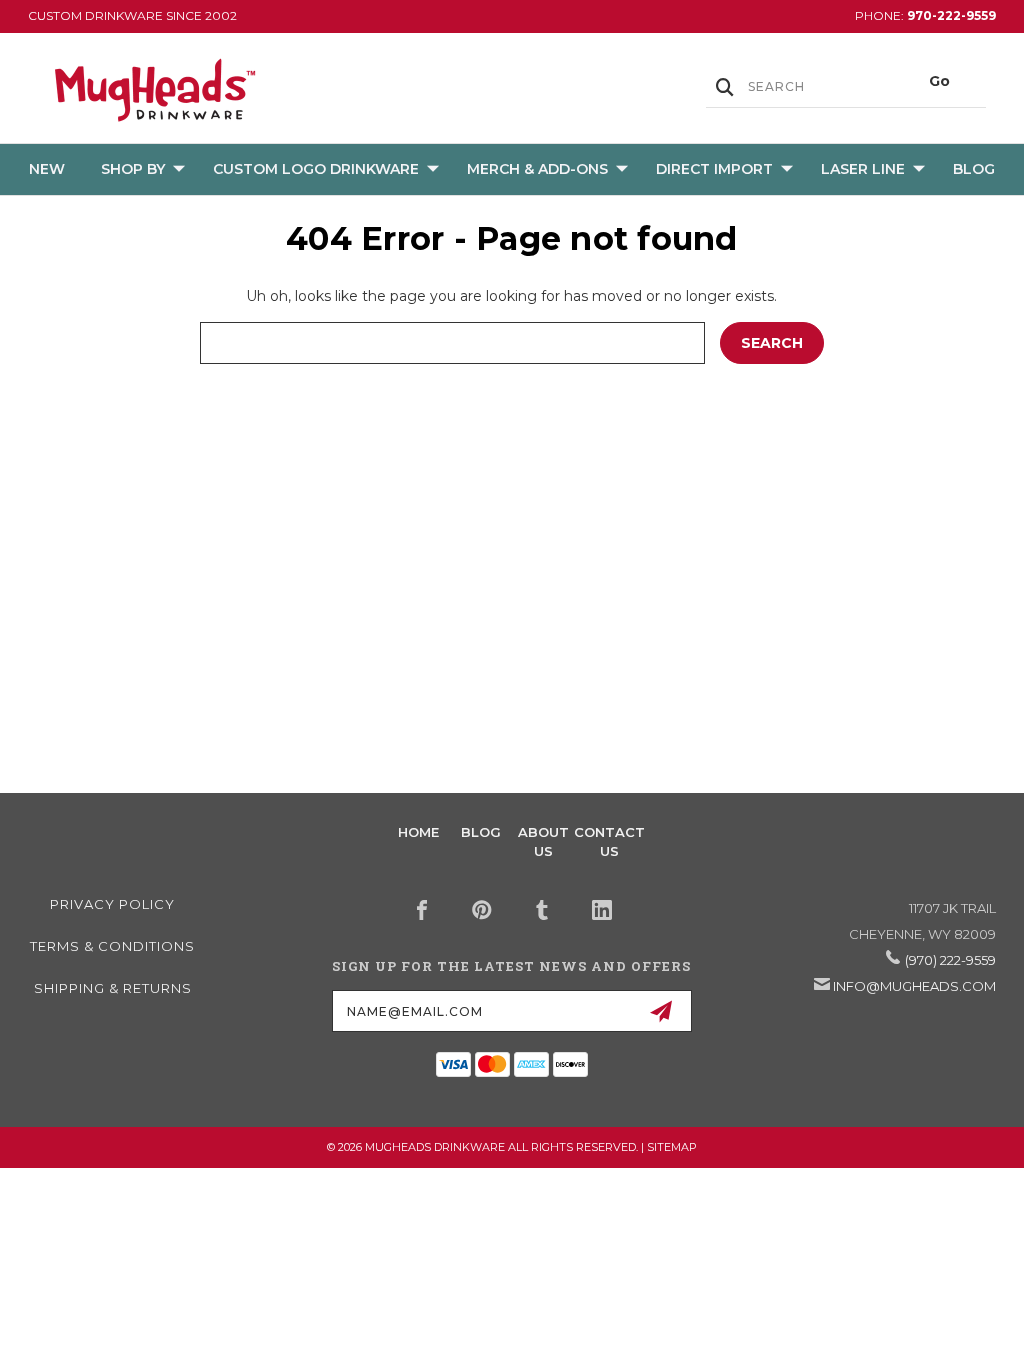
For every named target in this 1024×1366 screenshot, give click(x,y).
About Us (543, 841)
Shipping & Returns (113, 988)
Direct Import (714, 169)
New (47, 169)
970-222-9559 (951, 15)
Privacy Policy (112, 904)
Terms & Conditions (112, 946)
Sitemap (672, 1147)
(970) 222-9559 (950, 960)
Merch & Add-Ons (537, 169)
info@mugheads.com (914, 986)
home (418, 832)
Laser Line (863, 169)
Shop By (133, 169)
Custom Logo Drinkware (316, 169)
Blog (974, 169)
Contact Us (609, 841)
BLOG (481, 832)
